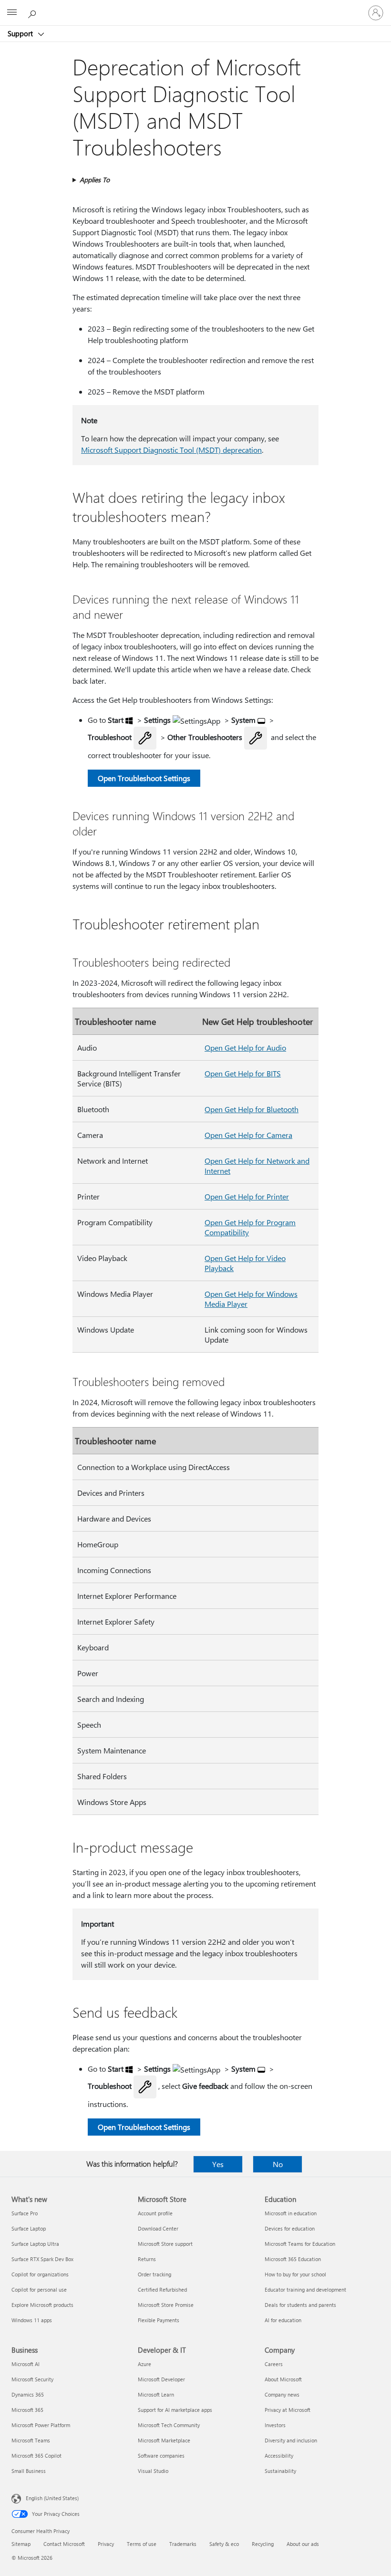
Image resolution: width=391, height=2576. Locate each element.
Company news (282, 2394)
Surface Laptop (29, 2228)
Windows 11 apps (32, 2320)
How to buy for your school (295, 2274)
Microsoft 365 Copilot (36, 2456)
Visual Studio (153, 2471)
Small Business (29, 2471)
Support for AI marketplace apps (175, 2410)
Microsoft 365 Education (293, 2259)
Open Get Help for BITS (243, 1073)
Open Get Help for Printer (247, 1196)
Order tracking (154, 2274)
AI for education (283, 2320)
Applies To (95, 180)
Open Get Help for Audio (245, 1048)
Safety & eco (224, 2544)
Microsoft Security (32, 2379)
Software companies (161, 2456)
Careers (274, 2364)
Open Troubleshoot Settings (144, 778)
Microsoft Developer (161, 2379)
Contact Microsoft (64, 2544)
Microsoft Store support (165, 2244)
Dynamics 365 (28, 2394)
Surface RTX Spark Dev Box (42, 2259)
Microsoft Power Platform (41, 2425)
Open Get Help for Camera (248, 1135)
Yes (218, 2164)
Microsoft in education (291, 2213)
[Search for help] (33, 12)
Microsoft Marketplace (164, 2440)
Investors (275, 2425)
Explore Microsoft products (42, 2305)
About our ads (303, 2544)
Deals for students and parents (300, 2305)
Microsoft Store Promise (166, 2305)
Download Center (158, 2228)
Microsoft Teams (31, 2440)
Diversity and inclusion (291, 2440)
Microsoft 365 (27, 2410)
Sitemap (21, 2544)
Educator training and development (305, 2289)
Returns (147, 2259)
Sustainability (280, 2471)
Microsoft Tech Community (169, 2425)
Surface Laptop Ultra (35, 2244)
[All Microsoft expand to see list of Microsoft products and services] (12, 13)
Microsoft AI (26, 2364)
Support (21, 33)
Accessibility (279, 2456)
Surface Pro (25, 2213)
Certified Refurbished (162, 2289)
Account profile (155, 2213)
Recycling (263, 2544)
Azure (144, 2364)
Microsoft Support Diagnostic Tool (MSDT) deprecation (171, 450)
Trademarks (183, 2544)
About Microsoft (283, 2379)
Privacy (106, 2544)
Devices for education (290, 2228)
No (278, 2164)
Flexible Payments (159, 2320)
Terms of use (142, 2544)
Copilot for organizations (40, 2274)
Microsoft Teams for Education (300, 2244)
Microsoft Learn (156, 2394)
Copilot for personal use (39, 2289)
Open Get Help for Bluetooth (252, 1109)
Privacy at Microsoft (288, 2410)
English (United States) (52, 2498)
